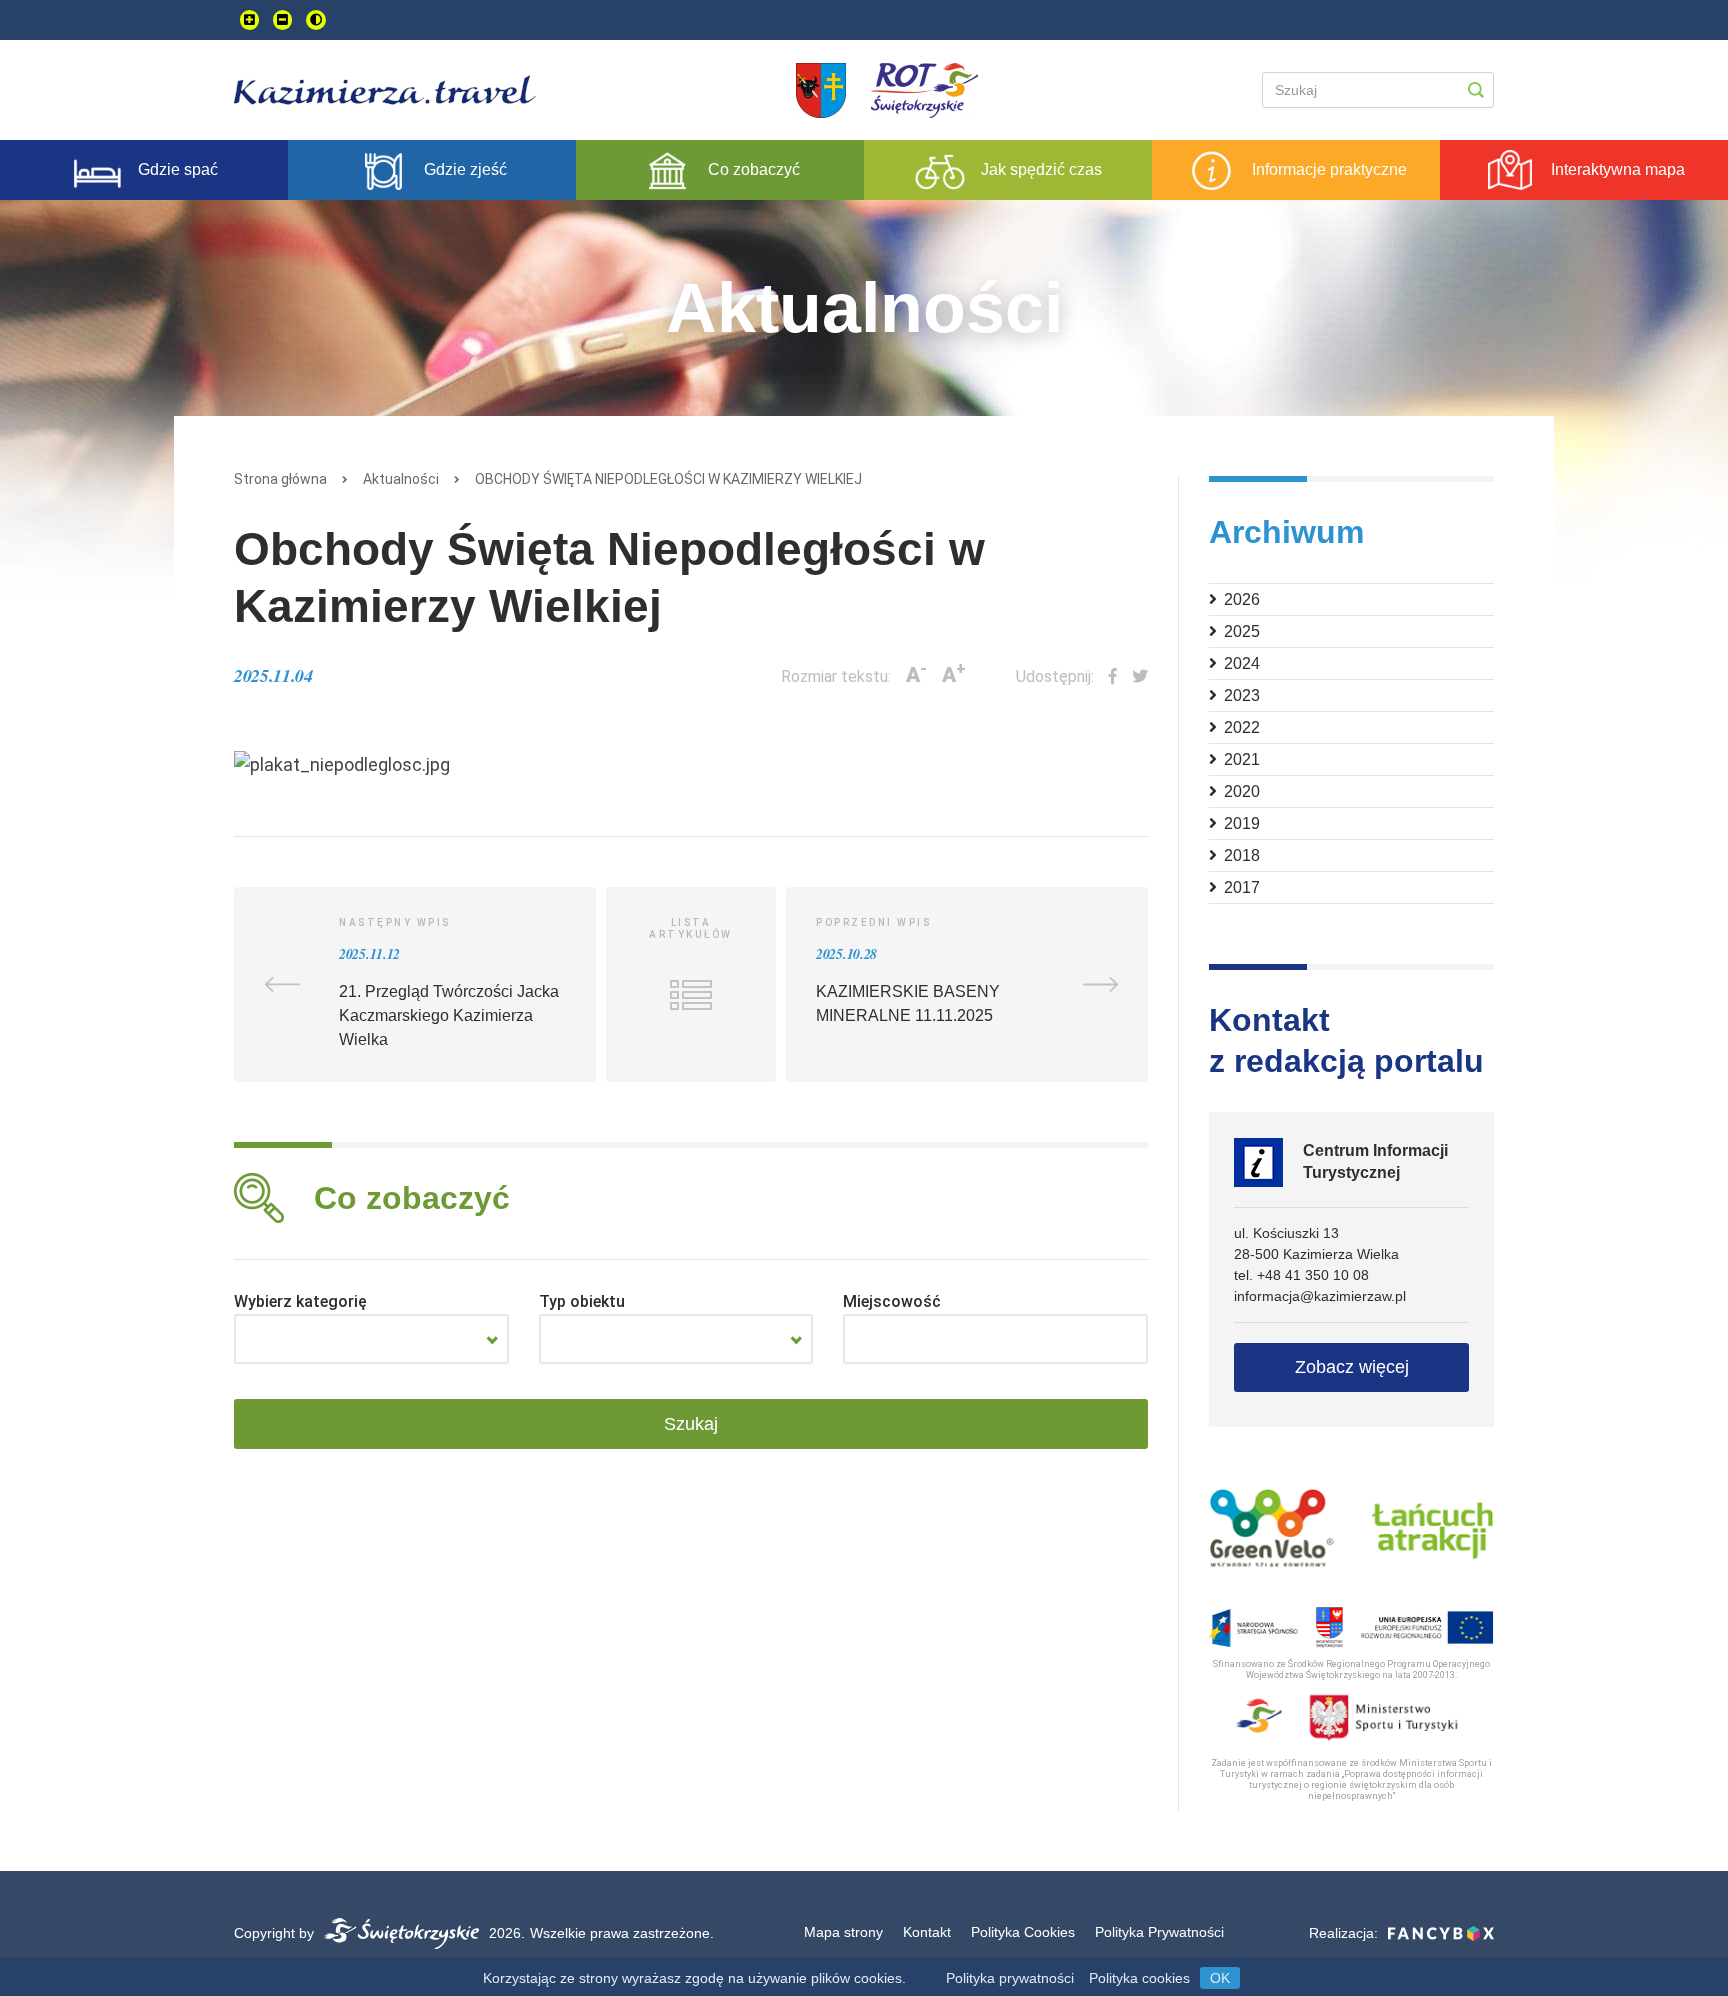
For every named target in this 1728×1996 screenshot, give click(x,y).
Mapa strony (843, 1932)
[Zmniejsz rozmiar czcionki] (282, 20)
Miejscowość (892, 1301)
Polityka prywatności (1010, 1978)
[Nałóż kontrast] (316, 20)
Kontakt (927, 1932)
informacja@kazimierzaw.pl (1320, 1296)
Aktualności (401, 479)
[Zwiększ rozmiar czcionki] (249, 20)
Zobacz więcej (1352, 1367)
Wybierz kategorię (300, 1301)
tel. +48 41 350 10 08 (1301, 1275)
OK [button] (1220, 1978)
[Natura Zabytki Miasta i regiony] (371, 1339)
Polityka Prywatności (1159, 1932)
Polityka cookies (1139, 1978)
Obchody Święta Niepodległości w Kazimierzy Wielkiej (668, 479)
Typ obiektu (582, 1301)
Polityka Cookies (1023, 1932)
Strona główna (280, 479)
